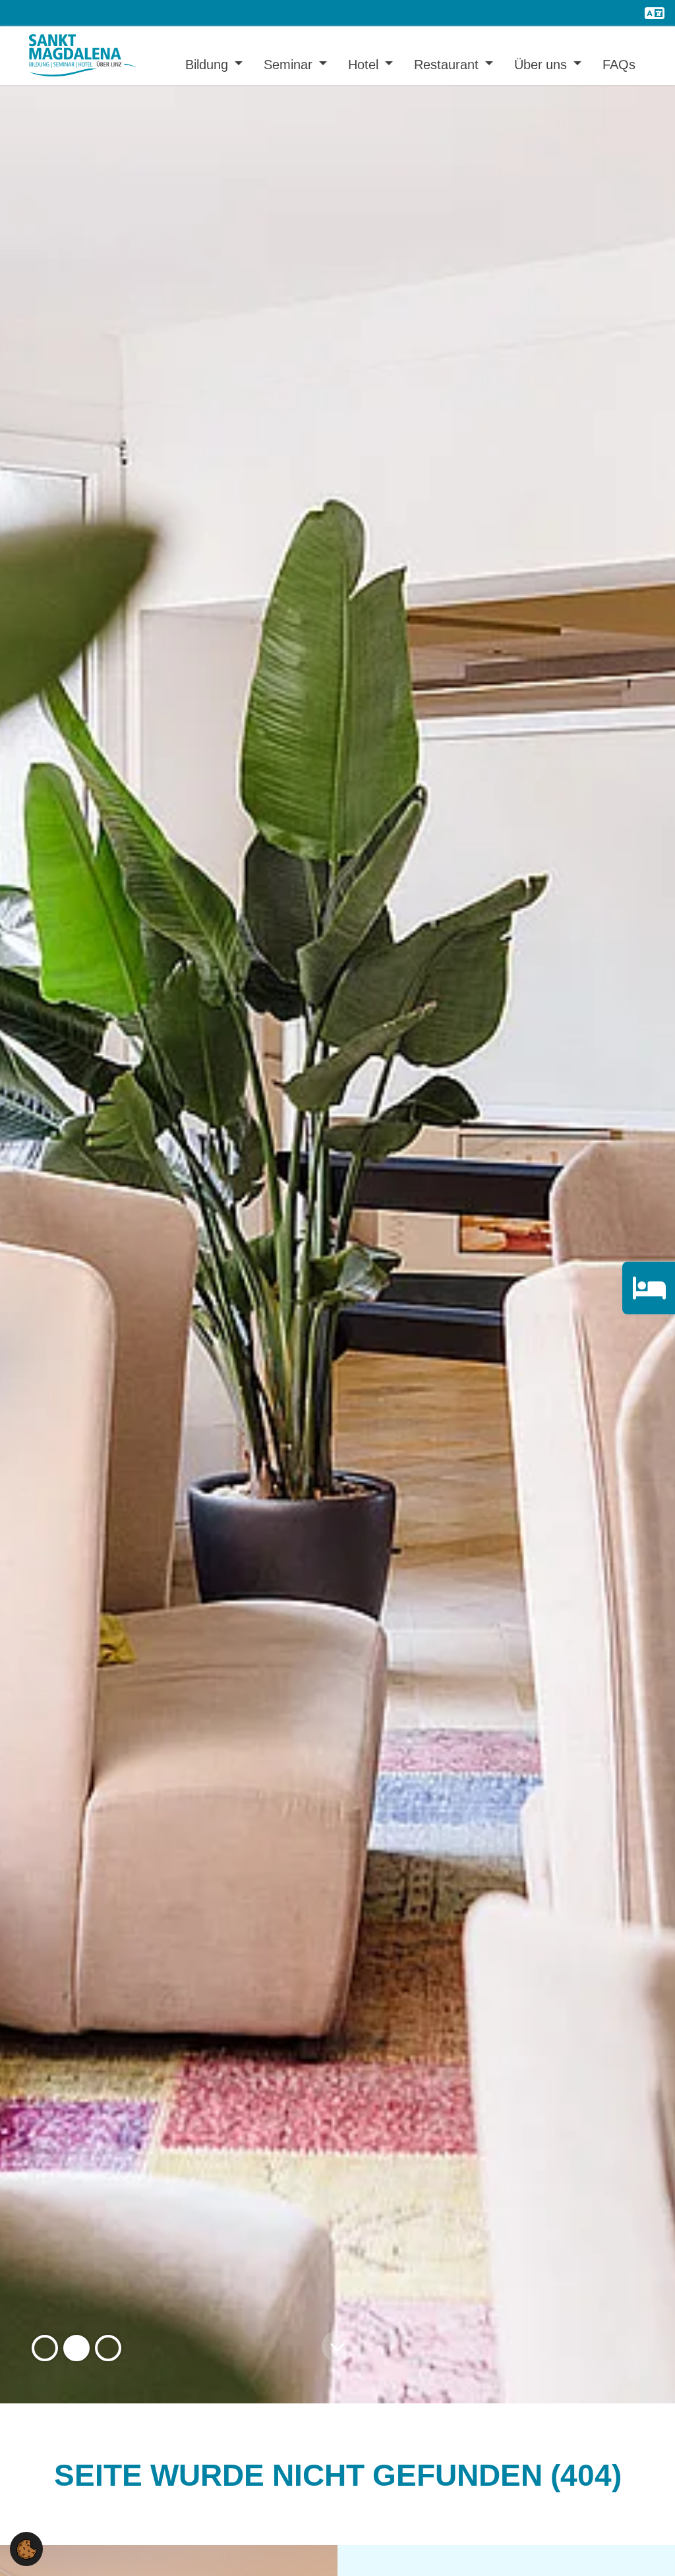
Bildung (208, 64)
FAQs (619, 64)
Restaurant (448, 64)
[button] (45, 2348)
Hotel (365, 64)
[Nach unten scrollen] (337, 2348)
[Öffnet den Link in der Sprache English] (655, 13)
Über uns (542, 64)
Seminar (290, 64)
